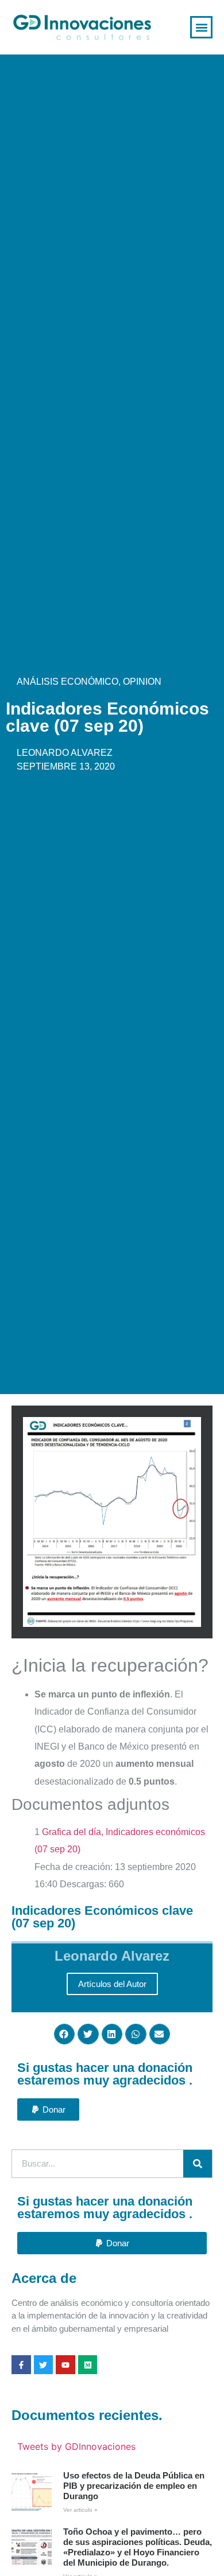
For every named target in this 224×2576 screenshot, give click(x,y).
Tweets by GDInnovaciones (76, 2446)
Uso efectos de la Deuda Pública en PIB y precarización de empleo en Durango (134, 2486)
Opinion (142, 682)
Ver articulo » (80, 2510)
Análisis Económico (67, 682)
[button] (201, 27)
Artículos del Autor (112, 1984)
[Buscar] (198, 2164)
